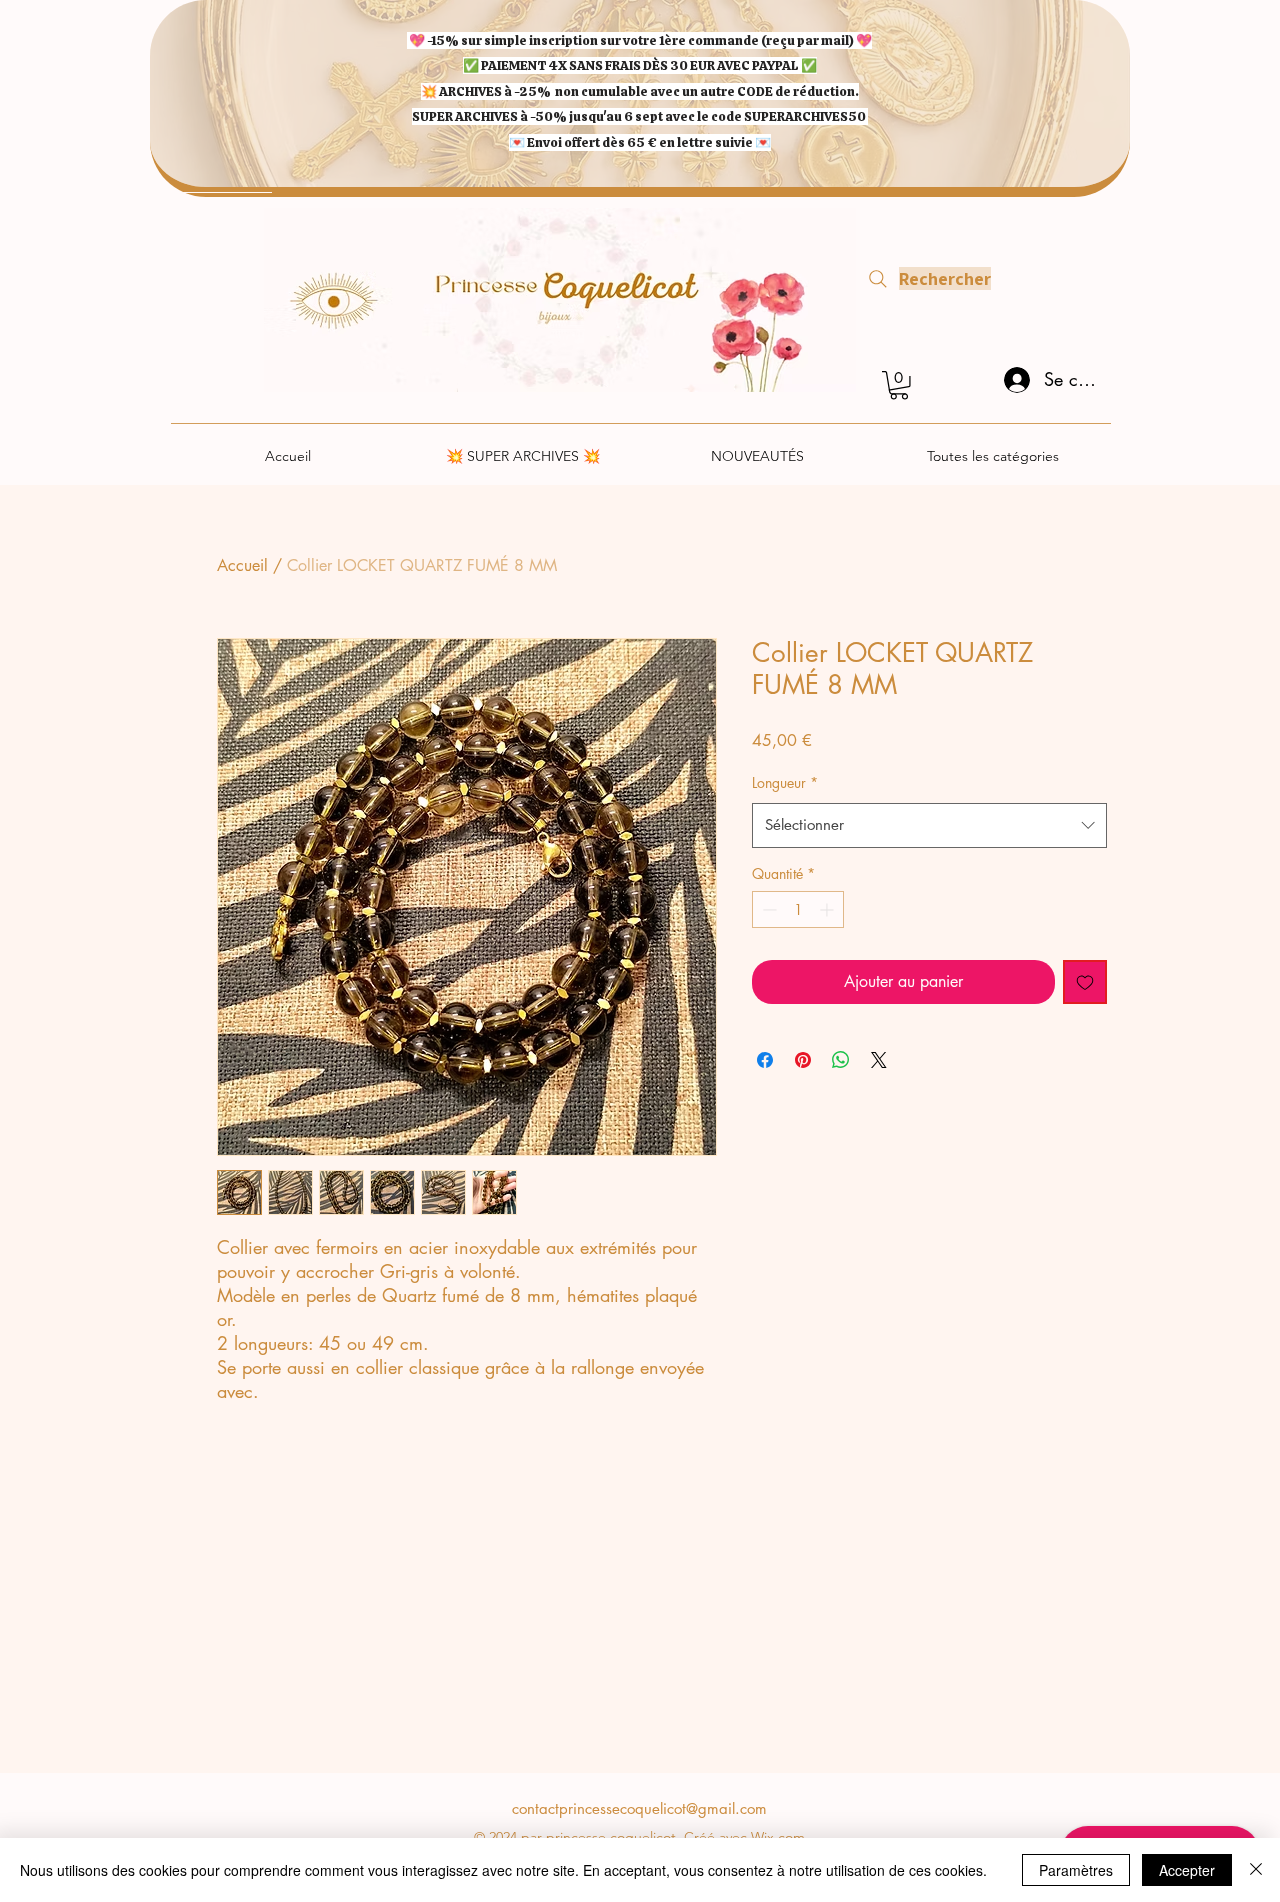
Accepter (1187, 1870)
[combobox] (929, 825)
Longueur (785, 782)
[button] (899, 385)
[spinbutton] (798, 909)
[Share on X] (879, 1060)
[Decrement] (767, 909)
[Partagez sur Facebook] (765, 1060)
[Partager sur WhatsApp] (841, 1060)
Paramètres (1076, 1870)
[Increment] (828, 909)
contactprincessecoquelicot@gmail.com (639, 1808)
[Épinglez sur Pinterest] (803, 1060)
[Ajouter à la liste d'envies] (1085, 982)
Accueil (242, 565)
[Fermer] (1256, 1870)
